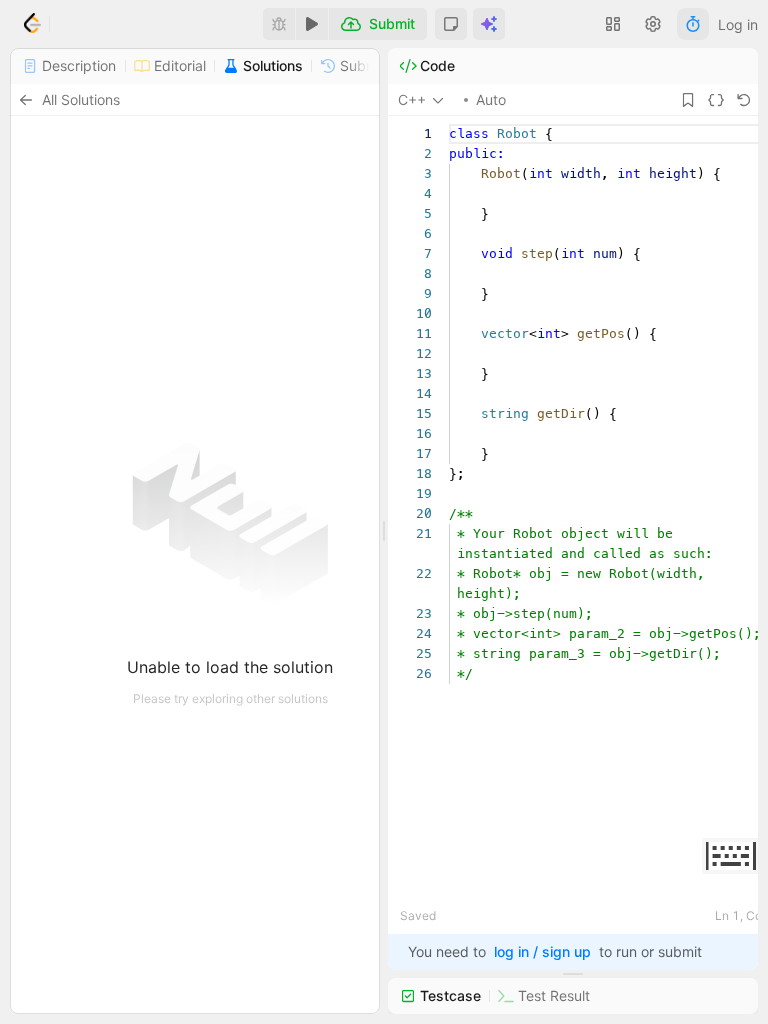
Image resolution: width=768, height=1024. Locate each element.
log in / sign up (542, 951)
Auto (491, 99)
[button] (451, 24)
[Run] (312, 24)
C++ (412, 99)
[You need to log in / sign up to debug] (279, 24)
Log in (738, 24)
